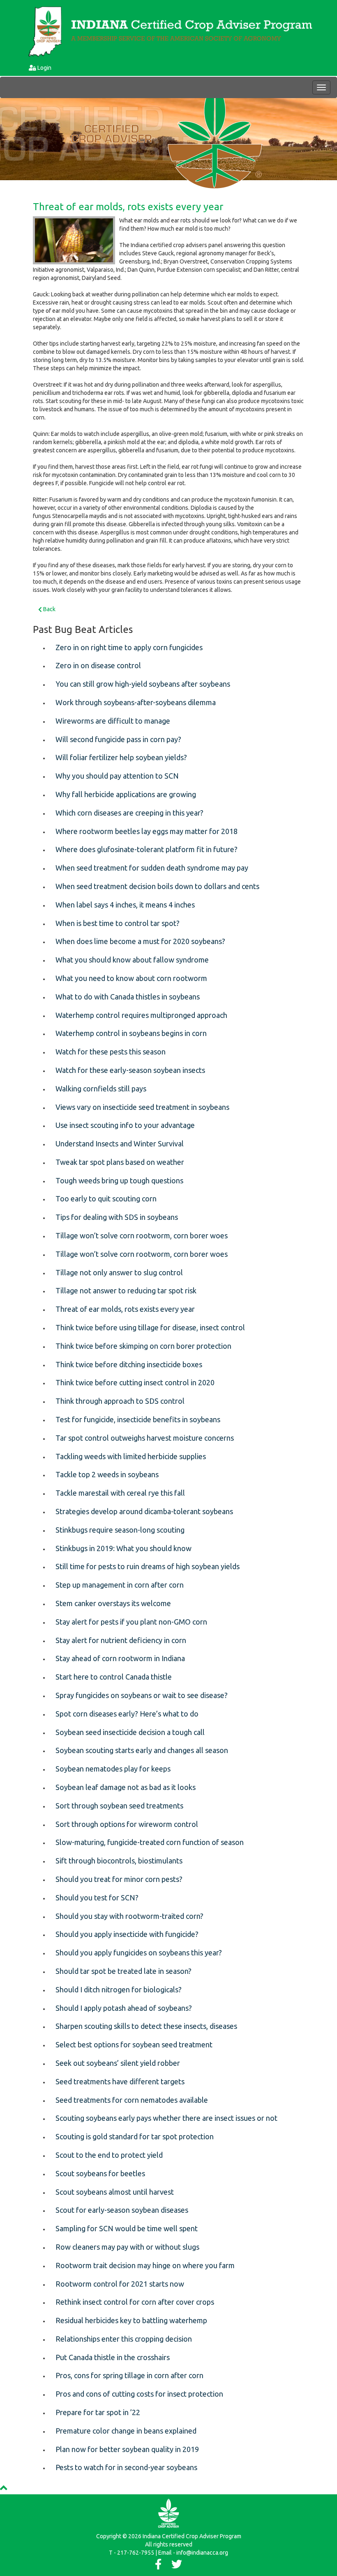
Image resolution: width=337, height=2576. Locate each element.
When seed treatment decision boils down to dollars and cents (157, 886)
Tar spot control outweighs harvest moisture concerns (145, 1438)
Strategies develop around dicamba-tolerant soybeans (144, 1511)
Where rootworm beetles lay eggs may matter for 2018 (147, 831)
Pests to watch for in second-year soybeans (126, 2467)
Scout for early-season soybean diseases (122, 2210)
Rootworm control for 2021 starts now (120, 2284)
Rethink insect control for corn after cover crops (135, 2302)
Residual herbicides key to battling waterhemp (131, 2320)
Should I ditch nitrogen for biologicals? (119, 1989)
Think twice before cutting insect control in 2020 (135, 1382)
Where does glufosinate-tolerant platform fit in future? (147, 849)
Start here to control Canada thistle (114, 1677)
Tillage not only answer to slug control (119, 1272)
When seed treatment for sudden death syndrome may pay (152, 868)
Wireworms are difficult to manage (113, 721)
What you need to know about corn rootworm (131, 978)
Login (44, 68)
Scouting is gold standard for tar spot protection (135, 2136)
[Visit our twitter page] (177, 2566)
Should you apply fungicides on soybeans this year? (139, 1953)
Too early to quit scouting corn (106, 1199)
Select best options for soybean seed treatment (134, 2044)
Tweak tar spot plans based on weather (120, 1162)
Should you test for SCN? (97, 1898)
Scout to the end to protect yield (109, 2155)
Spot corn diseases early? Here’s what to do (127, 1714)
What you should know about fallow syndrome (132, 960)
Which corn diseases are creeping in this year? (129, 813)
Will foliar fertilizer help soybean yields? (121, 757)
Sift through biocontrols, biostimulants (119, 1861)
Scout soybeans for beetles (100, 2173)
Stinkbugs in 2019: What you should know (123, 1548)
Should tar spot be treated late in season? (123, 1971)
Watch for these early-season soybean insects (130, 1070)
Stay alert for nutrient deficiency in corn (121, 1640)
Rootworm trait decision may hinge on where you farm (145, 2265)
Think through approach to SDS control (120, 1401)
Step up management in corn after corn (120, 1585)
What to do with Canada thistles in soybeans (128, 997)
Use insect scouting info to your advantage (125, 1125)
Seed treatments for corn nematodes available (132, 2100)
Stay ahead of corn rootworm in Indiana (120, 1658)
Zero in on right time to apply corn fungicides (129, 647)
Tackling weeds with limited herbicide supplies (131, 1456)
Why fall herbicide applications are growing (126, 794)
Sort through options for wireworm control (127, 1824)
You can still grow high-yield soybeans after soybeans (143, 684)
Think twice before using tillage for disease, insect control (150, 1327)
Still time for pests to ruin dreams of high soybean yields (148, 1566)
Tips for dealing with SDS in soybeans (117, 1217)
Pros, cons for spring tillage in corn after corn (129, 2375)
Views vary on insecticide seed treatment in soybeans (142, 1107)
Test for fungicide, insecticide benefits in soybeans (138, 1419)
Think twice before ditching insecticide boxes (129, 1364)
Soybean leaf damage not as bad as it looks (126, 1787)
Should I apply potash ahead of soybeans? (124, 2008)
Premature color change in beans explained (126, 2431)
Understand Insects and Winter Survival (120, 1144)
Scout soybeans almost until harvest (115, 2192)
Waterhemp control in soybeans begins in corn (131, 1033)
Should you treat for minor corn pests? (119, 1879)
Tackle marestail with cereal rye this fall (120, 1493)
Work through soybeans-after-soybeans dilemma (136, 702)
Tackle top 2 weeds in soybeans (107, 1474)
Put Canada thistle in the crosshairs (113, 2357)
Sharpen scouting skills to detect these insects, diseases (146, 2026)
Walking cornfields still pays (101, 1089)
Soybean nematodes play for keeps (113, 1769)
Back (49, 609)
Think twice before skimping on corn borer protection (143, 1346)
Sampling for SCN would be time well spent (127, 2228)
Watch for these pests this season (111, 1052)
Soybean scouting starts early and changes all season (142, 1750)
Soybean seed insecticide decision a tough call (130, 1732)
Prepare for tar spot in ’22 (98, 2412)
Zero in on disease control (98, 665)
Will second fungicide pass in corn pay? (118, 739)
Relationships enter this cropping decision (124, 2339)
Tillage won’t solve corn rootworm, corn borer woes (142, 1235)
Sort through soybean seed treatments (119, 1806)
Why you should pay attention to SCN (117, 776)
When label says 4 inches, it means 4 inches (125, 905)
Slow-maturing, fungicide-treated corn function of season (150, 1842)
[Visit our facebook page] (158, 2566)
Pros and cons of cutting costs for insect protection (139, 2394)
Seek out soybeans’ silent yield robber (118, 2063)
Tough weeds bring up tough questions (119, 1180)
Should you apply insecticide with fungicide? (127, 1934)
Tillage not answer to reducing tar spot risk (126, 1290)
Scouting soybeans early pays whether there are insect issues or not (166, 2118)
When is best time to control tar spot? (118, 923)
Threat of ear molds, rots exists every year (128, 207)
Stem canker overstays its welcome (113, 1603)
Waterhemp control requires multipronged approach (141, 1015)
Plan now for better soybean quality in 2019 (127, 2449)
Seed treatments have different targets (120, 2081)
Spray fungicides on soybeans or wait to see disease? (142, 1695)
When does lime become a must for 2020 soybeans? (140, 941)
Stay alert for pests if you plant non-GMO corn (131, 1622)
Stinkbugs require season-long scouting (120, 1530)
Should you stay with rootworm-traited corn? (129, 1916)
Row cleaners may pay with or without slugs (127, 2247)
